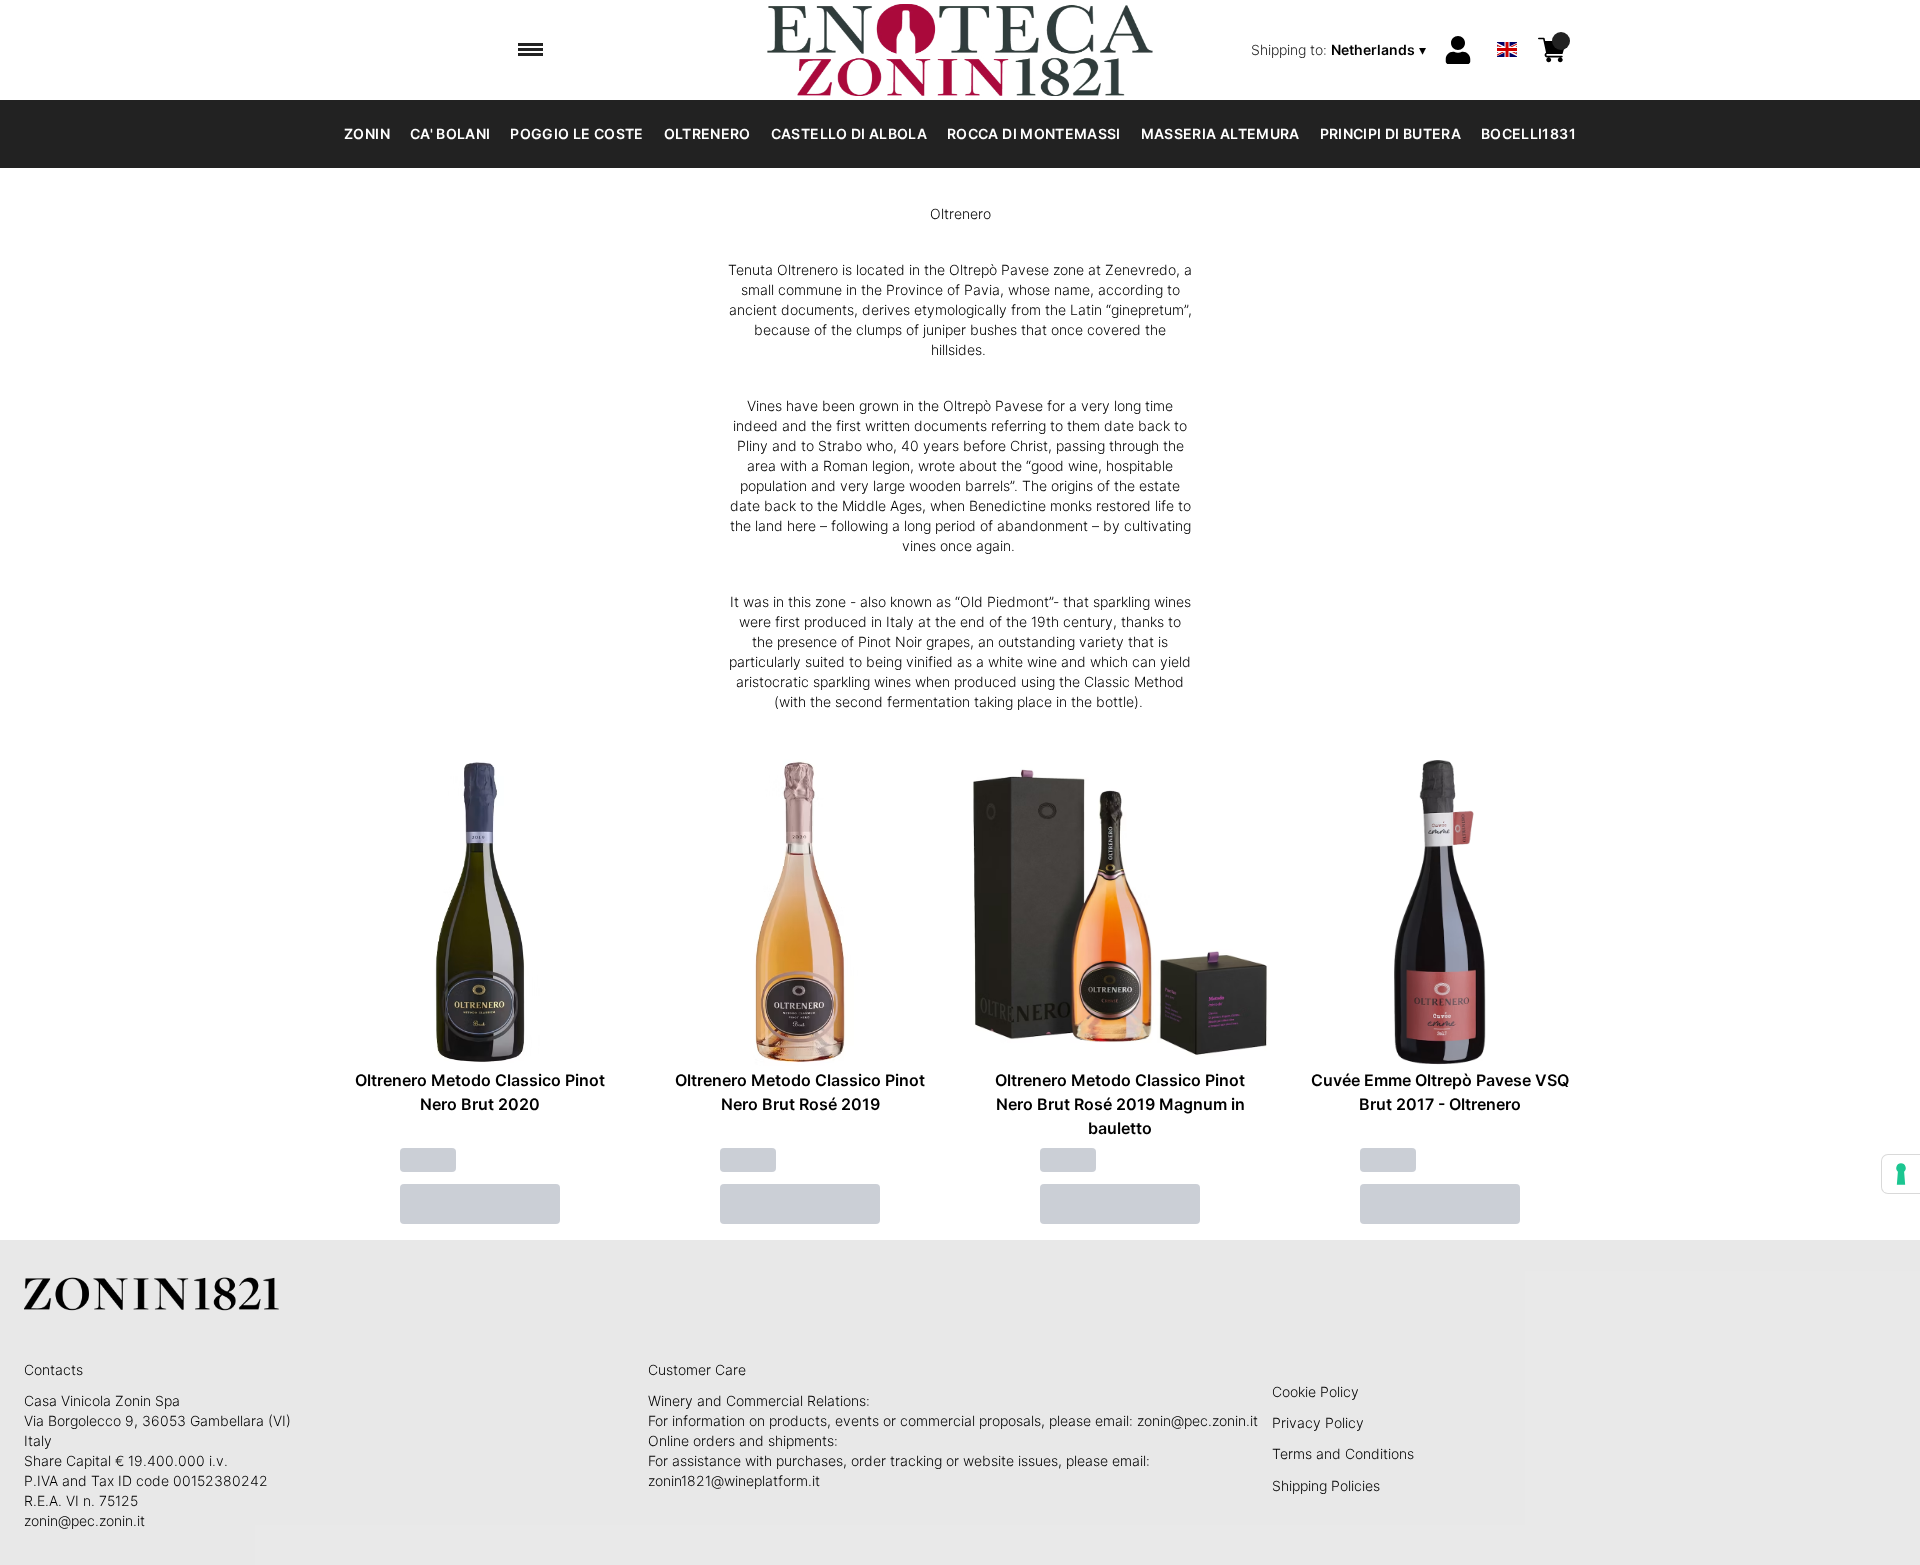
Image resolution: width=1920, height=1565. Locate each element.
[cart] (1552, 50)
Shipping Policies (1326, 1485)
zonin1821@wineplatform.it (734, 1480)
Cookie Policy (1315, 1391)
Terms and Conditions (1343, 1453)
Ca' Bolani (450, 133)
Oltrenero (707, 133)
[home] (959, 50)
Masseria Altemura (1220, 133)
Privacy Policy (1318, 1422)
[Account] (1458, 50)
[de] (1507, 23)
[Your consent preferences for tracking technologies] (1901, 1174)
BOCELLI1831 (1528, 133)
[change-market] (1340, 50)
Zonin (367, 133)
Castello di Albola (849, 133)
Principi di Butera (1390, 133)
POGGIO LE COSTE (576, 133)
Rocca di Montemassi (1034, 133)
